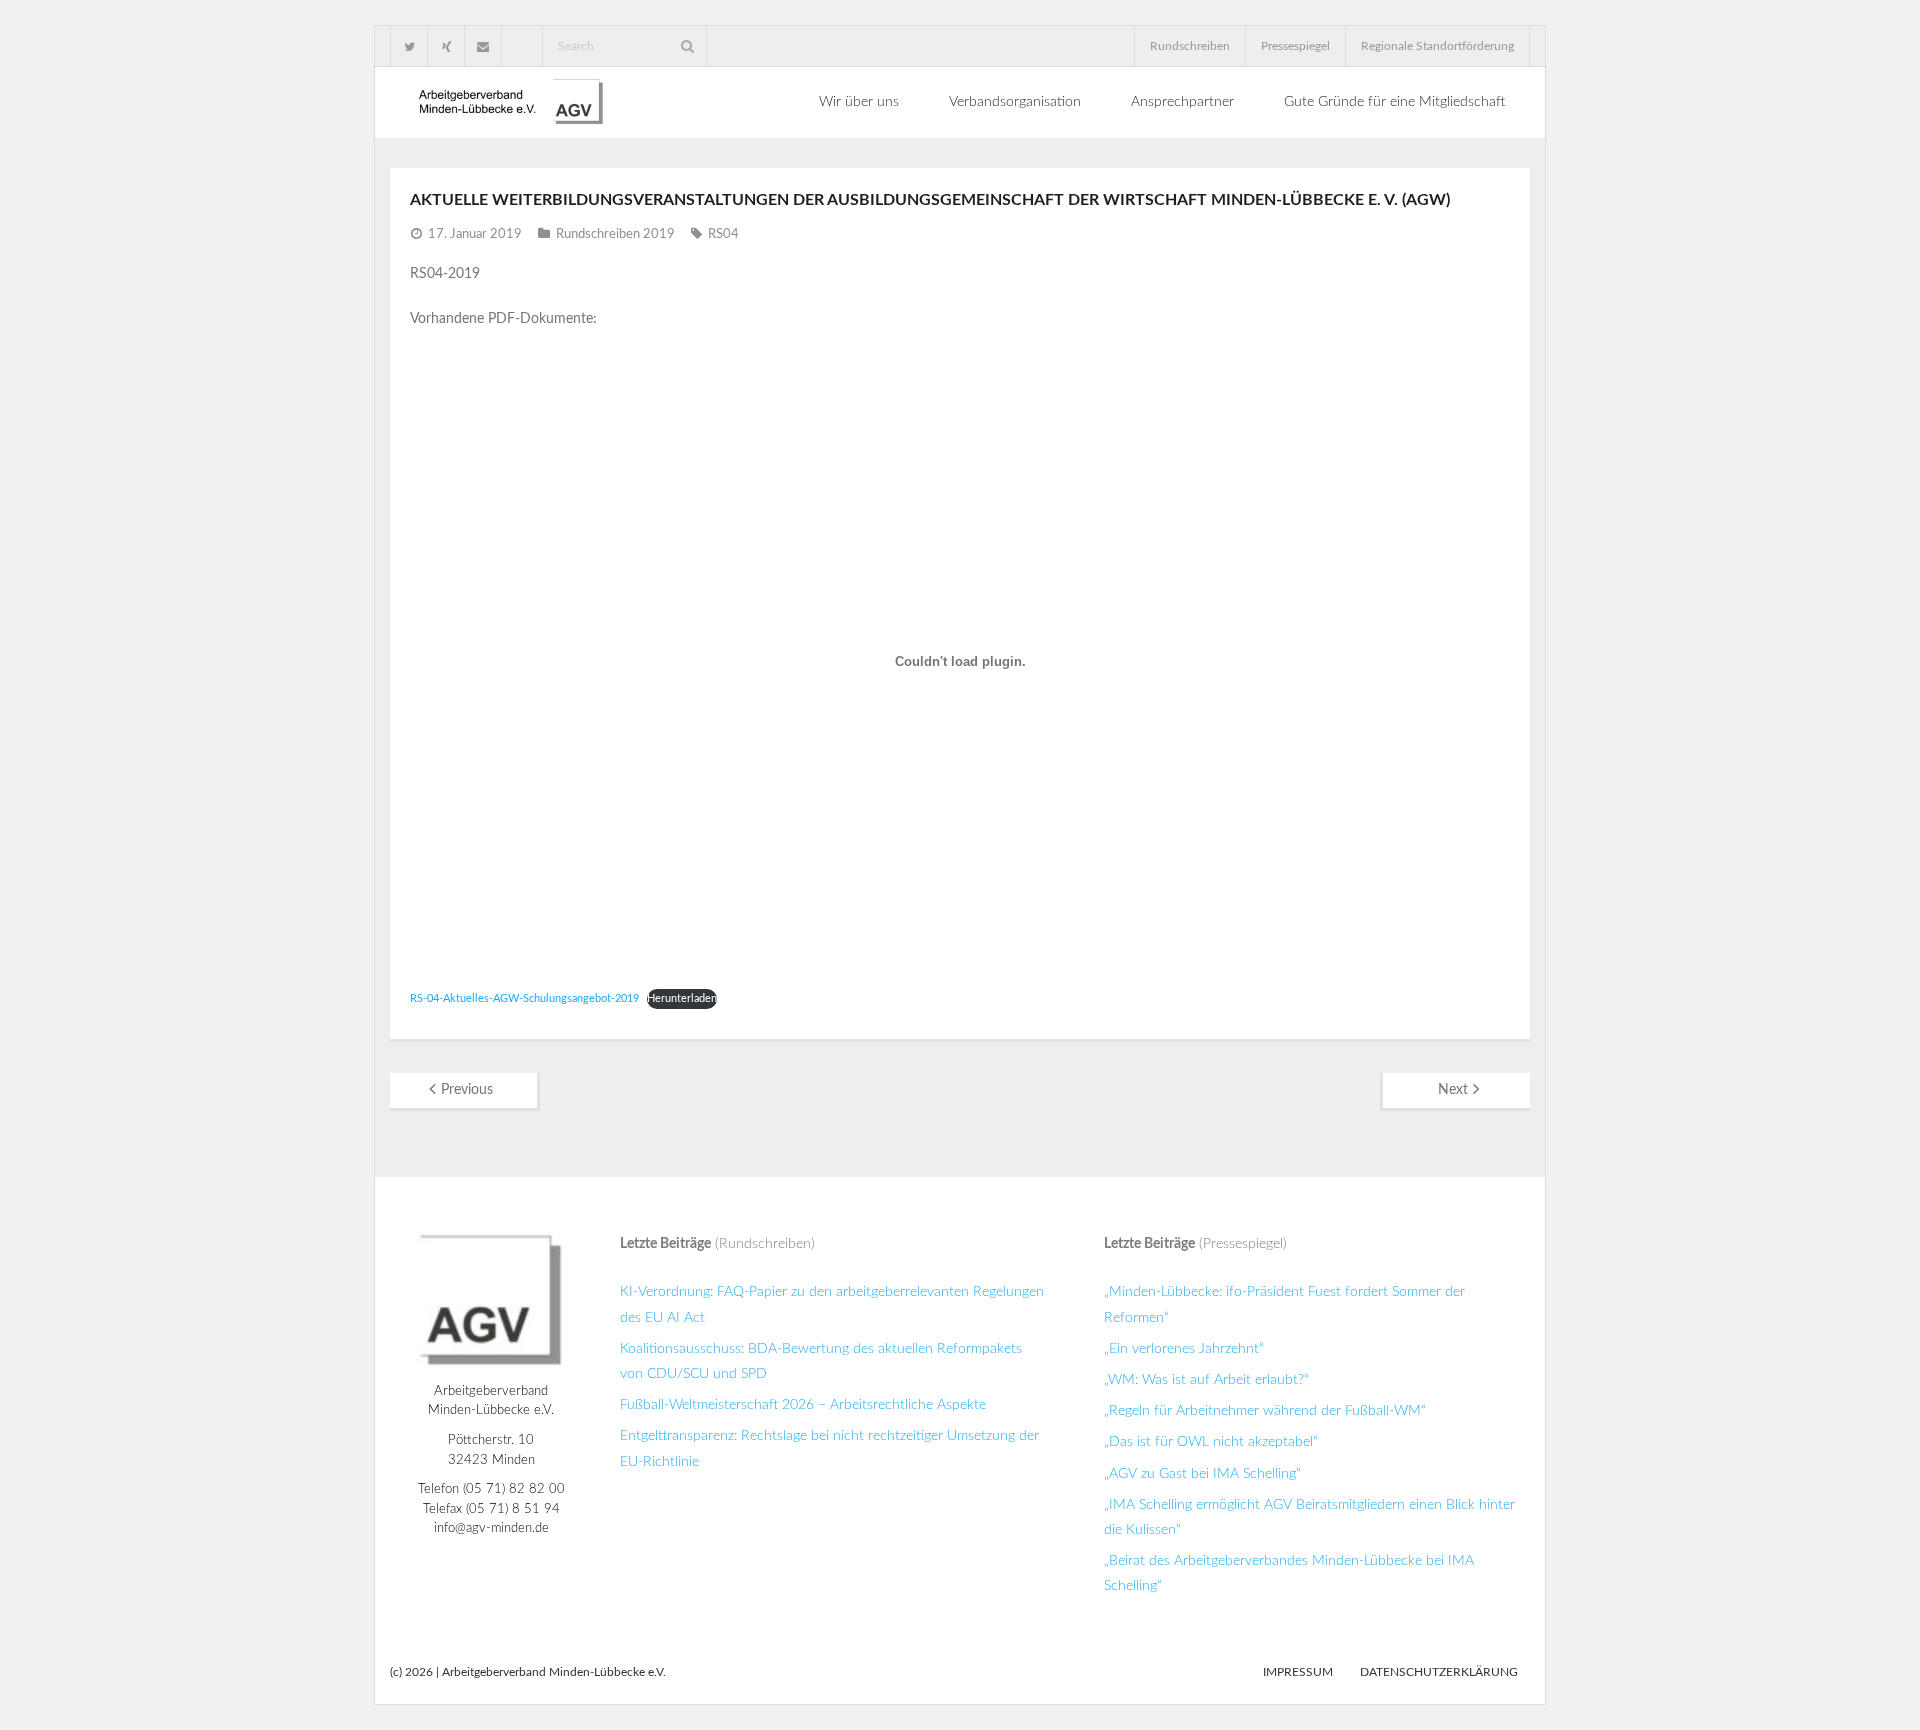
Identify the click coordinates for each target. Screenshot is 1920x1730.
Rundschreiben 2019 (615, 234)
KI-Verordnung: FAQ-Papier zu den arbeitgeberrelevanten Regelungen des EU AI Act (832, 1304)
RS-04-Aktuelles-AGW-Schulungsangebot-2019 (524, 998)
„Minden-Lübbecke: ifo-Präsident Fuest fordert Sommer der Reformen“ (1284, 1304)
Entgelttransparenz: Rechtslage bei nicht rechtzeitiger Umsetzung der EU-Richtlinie (829, 1448)
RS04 (723, 234)
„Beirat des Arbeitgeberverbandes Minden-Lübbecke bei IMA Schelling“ (1289, 1573)
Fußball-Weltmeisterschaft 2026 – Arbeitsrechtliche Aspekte (803, 1405)
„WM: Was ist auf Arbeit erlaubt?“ (1206, 1380)
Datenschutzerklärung (1439, 1672)
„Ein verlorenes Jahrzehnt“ (1184, 1349)
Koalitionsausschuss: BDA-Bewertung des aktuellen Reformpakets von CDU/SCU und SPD (821, 1361)
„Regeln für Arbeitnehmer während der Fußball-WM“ (1265, 1411)
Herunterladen (682, 998)
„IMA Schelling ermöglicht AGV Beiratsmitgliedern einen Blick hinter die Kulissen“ (1309, 1517)
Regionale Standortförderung (1437, 46)
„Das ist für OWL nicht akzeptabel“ (1211, 1442)
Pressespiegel (1295, 46)
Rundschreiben (1190, 46)
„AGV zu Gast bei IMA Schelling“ (1202, 1474)
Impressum (1298, 1672)
